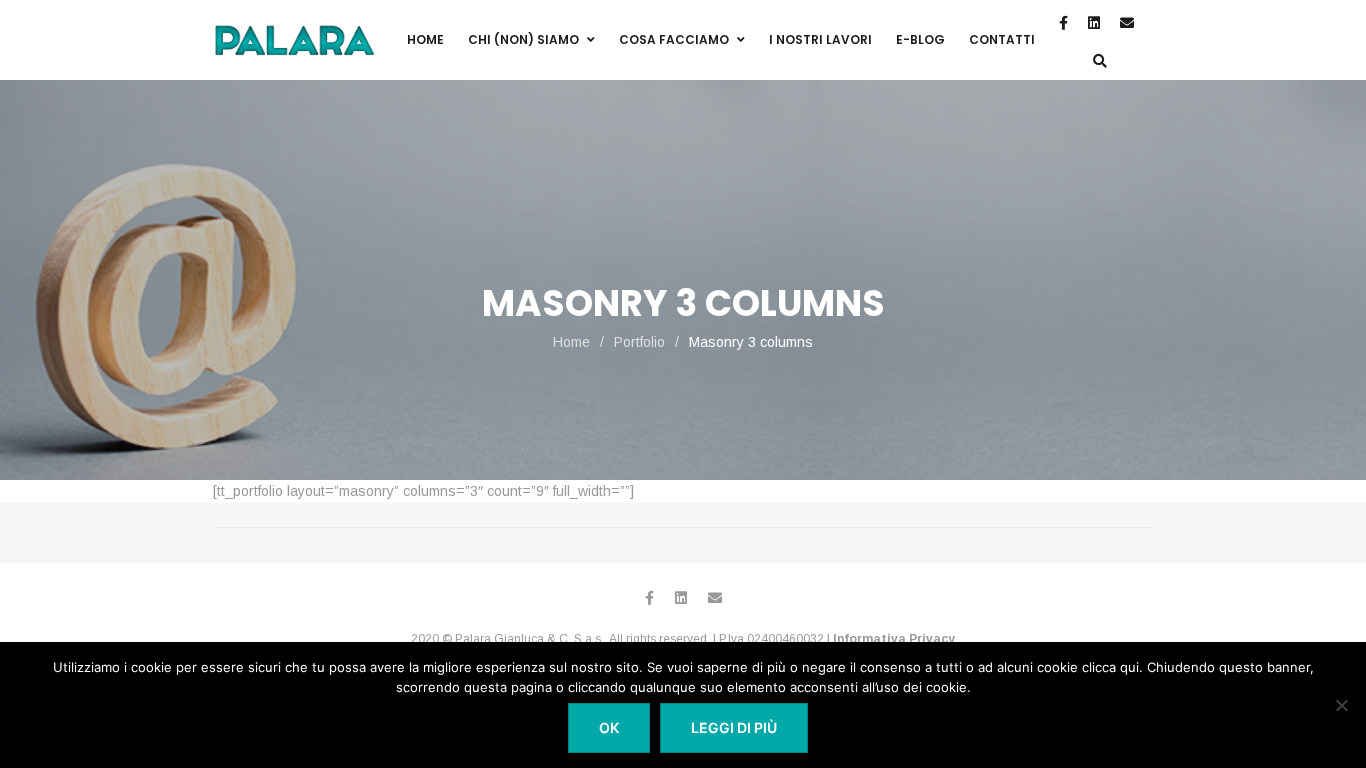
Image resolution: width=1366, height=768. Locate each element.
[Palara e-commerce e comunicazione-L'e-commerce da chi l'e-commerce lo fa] (294, 40)
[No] (1341, 705)
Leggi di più (734, 727)
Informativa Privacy (894, 639)
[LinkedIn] (681, 598)
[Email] (715, 598)
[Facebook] (649, 598)
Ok (609, 727)
